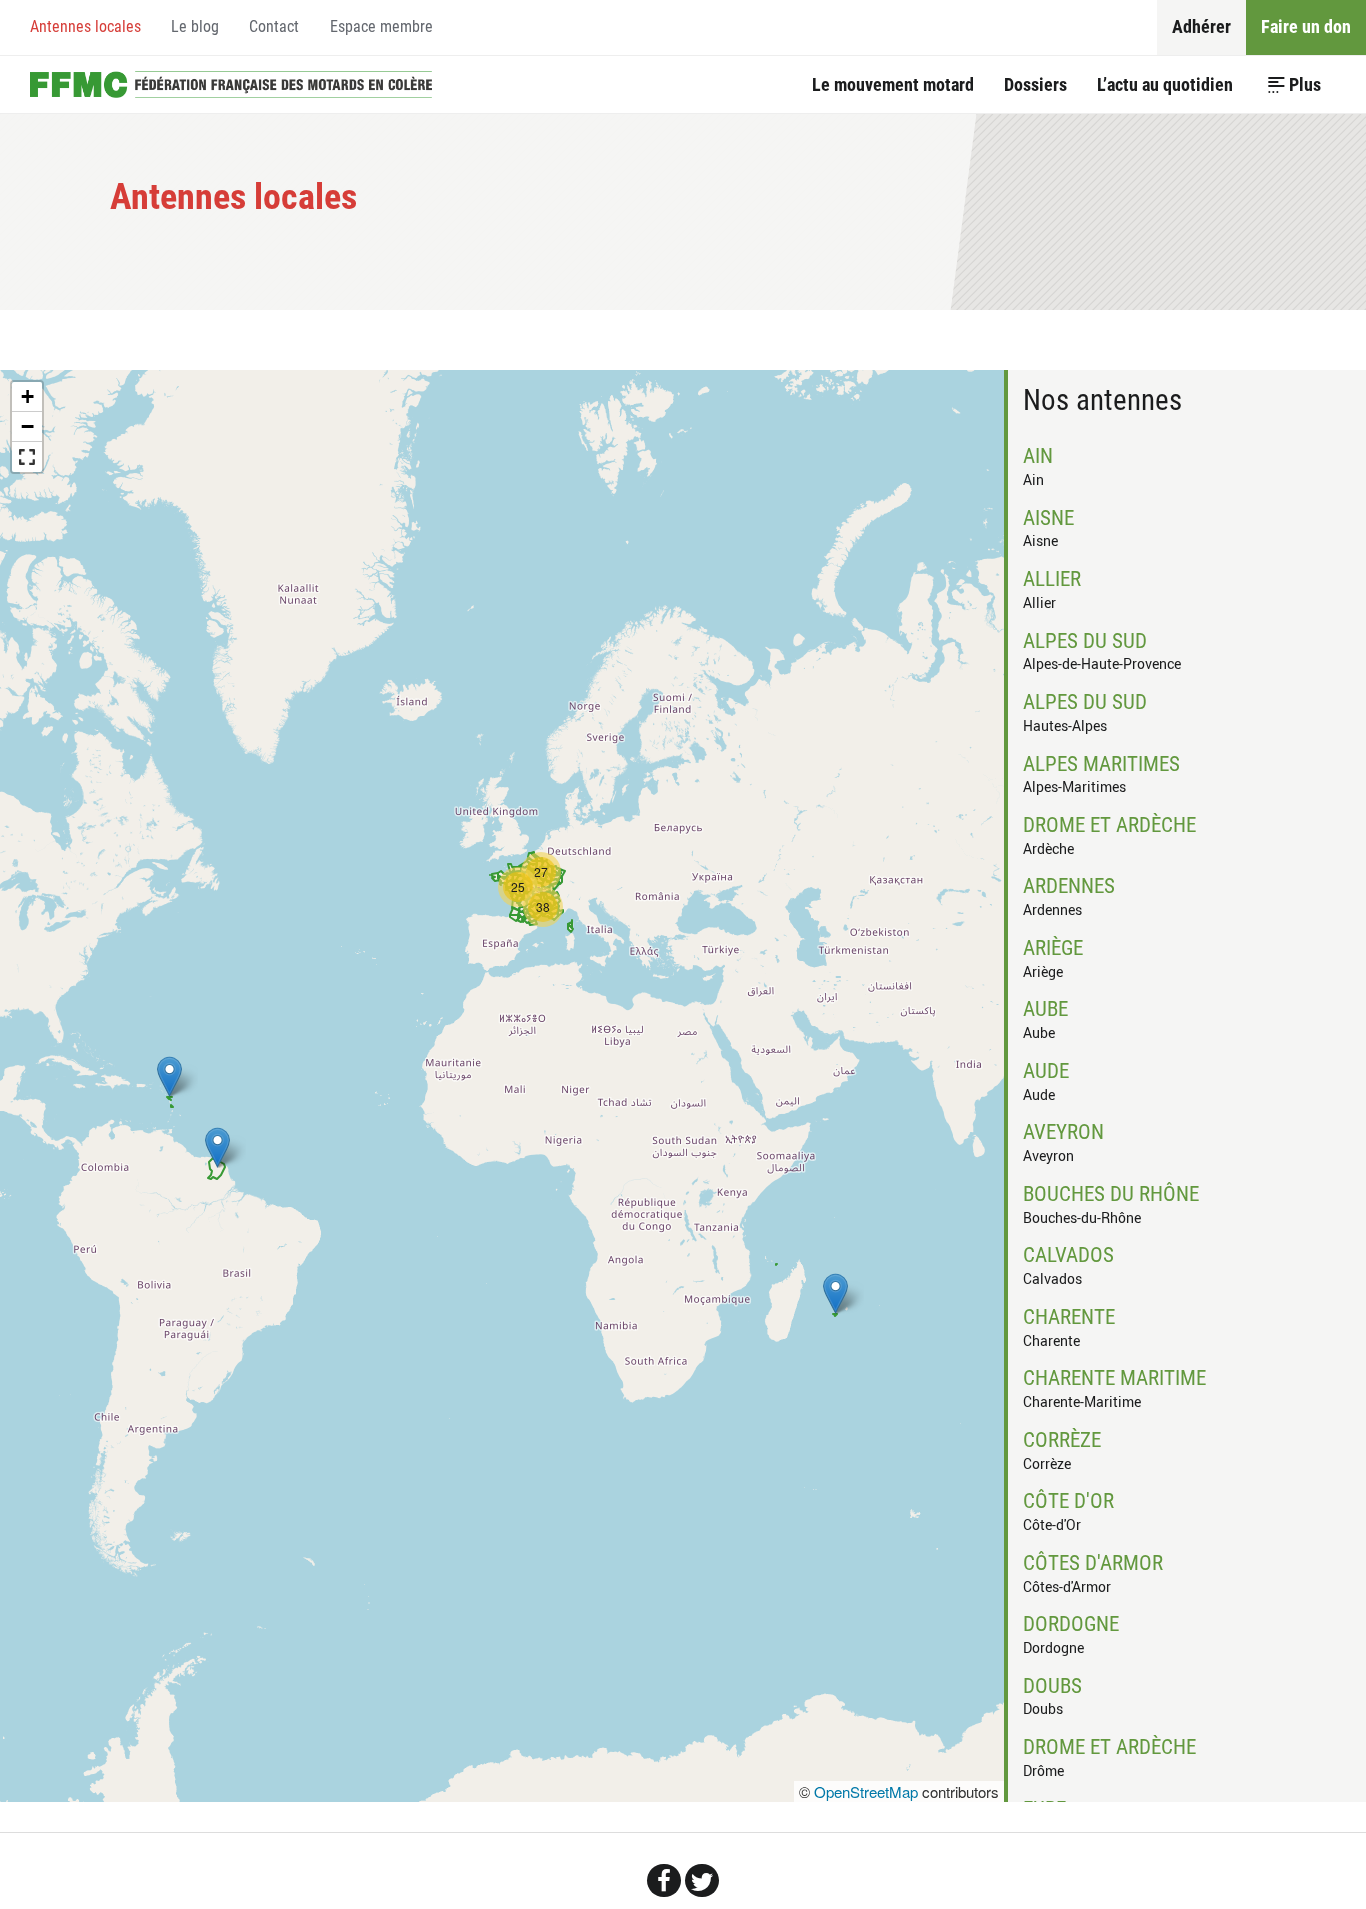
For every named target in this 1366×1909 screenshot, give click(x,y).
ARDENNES (1069, 886)
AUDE (1046, 1071)
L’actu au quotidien (1165, 84)
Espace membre (381, 26)
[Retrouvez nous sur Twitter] (702, 1880)
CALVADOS (1068, 1255)
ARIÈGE (1053, 948)
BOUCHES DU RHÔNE (1111, 1194)
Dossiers (1035, 84)
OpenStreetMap (866, 1791)
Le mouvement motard (893, 84)
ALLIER (1052, 579)
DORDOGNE (1071, 1624)
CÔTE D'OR (1068, 1501)
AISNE (1048, 518)
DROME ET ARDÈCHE (1109, 825)
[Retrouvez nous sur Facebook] (664, 1880)
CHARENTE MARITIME (1114, 1378)
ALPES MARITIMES (1101, 764)
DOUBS (1052, 1686)
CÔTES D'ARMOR (1093, 1563)
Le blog (195, 26)
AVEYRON (1063, 1132)
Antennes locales (85, 26)
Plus (1305, 84)
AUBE (1045, 1009)
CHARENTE (1069, 1317)
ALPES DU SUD (1085, 641)
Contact (274, 26)
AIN (1038, 456)
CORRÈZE (1062, 1440)
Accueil (231, 84)
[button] (835, 1293)
